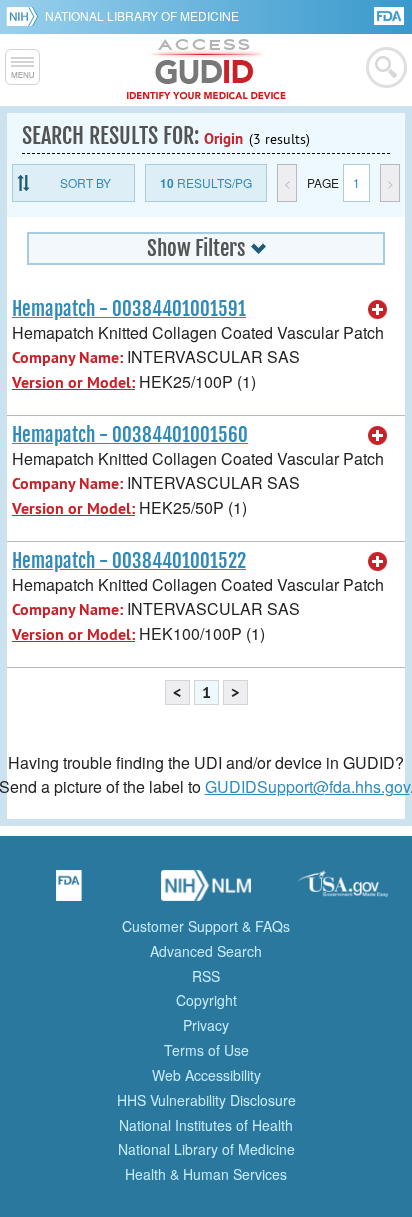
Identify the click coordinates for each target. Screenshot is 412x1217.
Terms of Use (206, 1050)
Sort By (85, 182)
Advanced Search (206, 951)
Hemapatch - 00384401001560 (130, 435)
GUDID (206, 70)
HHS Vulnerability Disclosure (206, 1100)
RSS (206, 976)
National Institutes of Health (206, 1125)
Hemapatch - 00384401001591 (129, 309)
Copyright (206, 1000)
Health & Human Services (206, 1174)
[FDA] (390, 14)
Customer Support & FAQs (206, 926)
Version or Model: (73, 382)
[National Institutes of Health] (25, 16)
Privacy (206, 1025)
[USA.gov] (343, 892)
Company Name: (67, 357)
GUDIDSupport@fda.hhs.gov (307, 786)
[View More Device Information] (378, 310)
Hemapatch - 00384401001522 (129, 561)
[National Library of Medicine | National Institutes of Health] (206, 892)
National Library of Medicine (142, 15)
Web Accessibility (206, 1075)
